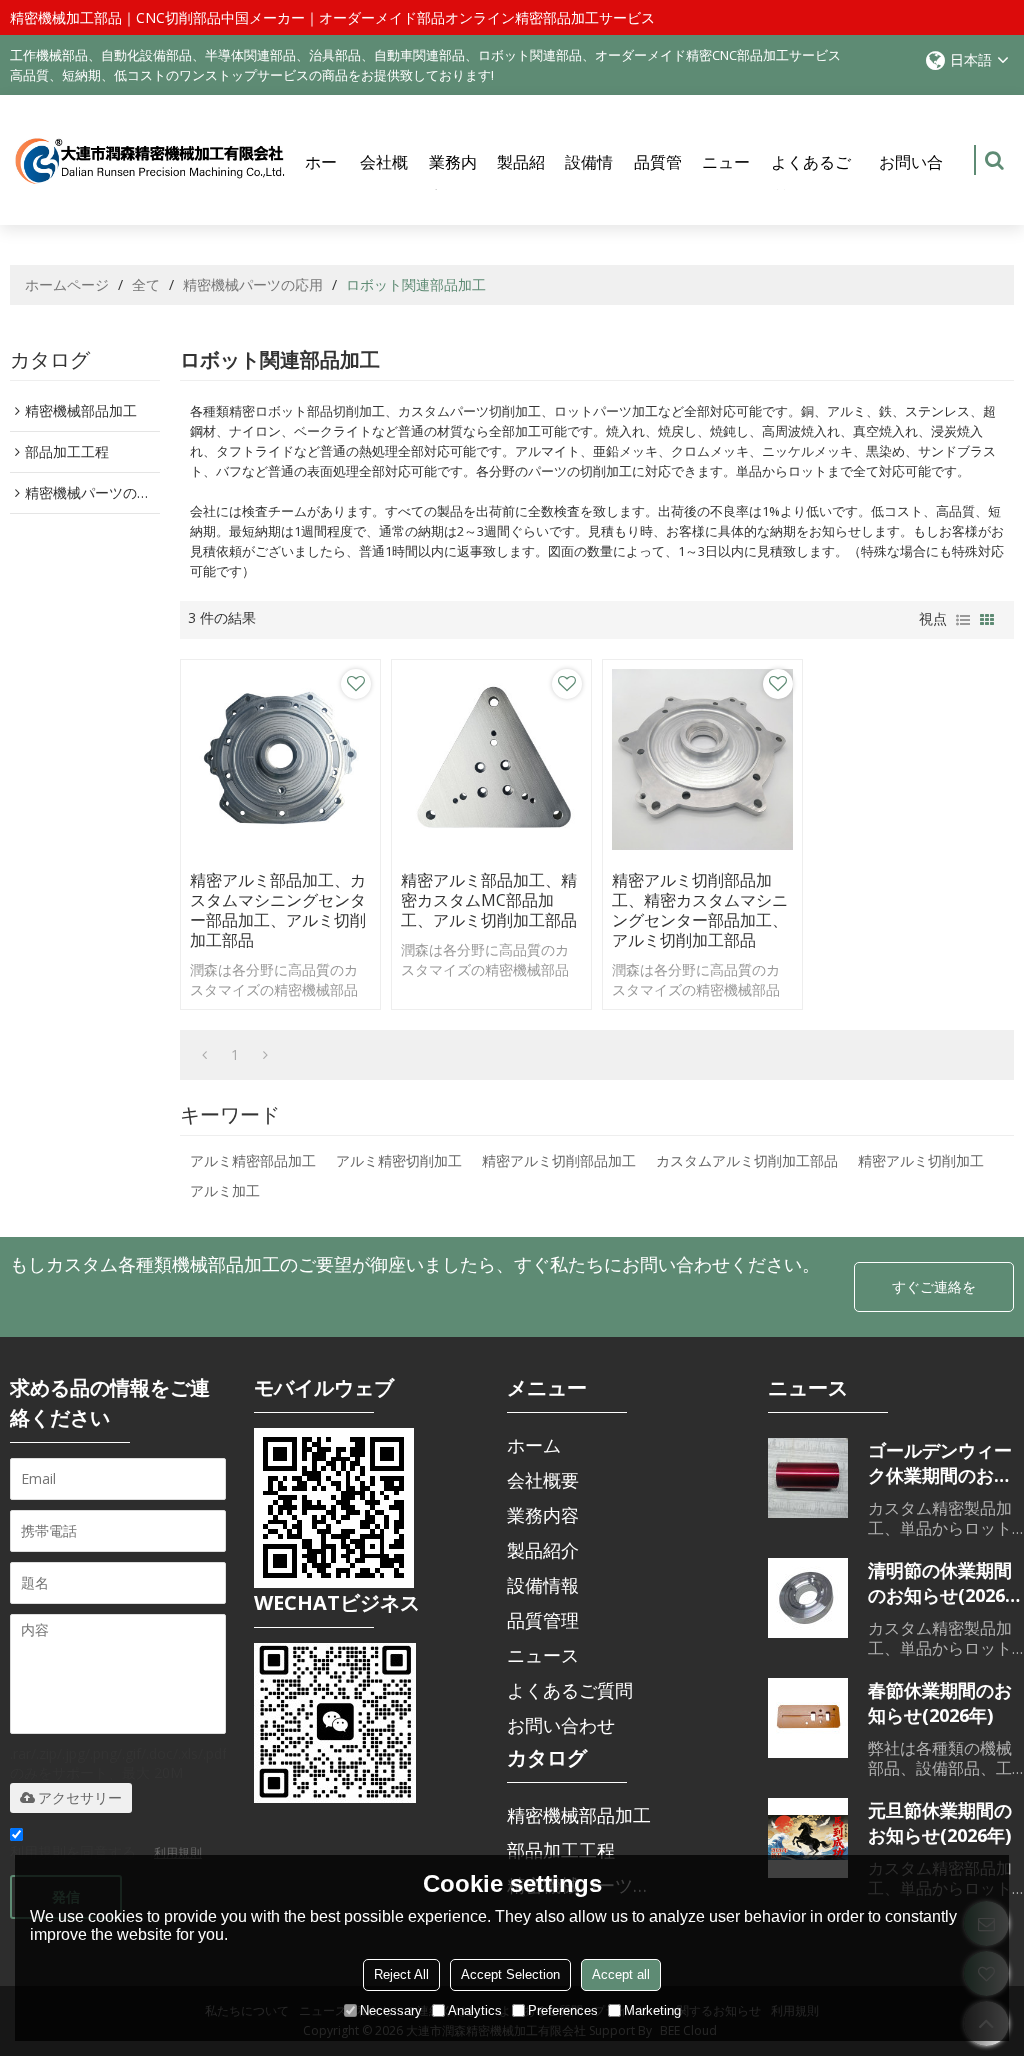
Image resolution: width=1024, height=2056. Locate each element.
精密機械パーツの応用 (253, 284)
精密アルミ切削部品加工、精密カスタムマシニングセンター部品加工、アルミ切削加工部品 (700, 910)
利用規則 (178, 1852)
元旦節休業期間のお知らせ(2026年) (940, 1822)
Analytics (475, 2010)
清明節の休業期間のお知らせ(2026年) (940, 1583)
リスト (963, 620)
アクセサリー (80, 1798)
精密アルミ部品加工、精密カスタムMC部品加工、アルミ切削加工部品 (489, 900)
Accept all (621, 1974)
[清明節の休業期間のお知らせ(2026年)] (808, 1598)
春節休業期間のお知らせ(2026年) (940, 1702)
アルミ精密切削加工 (399, 1160)
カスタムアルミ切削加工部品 (747, 1160)
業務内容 (453, 179)
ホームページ (67, 284)
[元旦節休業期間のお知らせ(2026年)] (808, 1838)
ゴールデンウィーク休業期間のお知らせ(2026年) (940, 1463)
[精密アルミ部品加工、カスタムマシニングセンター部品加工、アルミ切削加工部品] (280, 759)
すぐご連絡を (934, 1286)
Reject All (401, 1974)
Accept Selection (510, 1974)
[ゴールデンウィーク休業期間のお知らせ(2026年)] (808, 1478)
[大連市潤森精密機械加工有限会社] (150, 160)
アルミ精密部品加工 (253, 1160)
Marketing (652, 2010)
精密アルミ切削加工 (921, 1160)
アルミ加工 (225, 1190)
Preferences (563, 2010)
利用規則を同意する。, (106, 1851)
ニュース (726, 179)
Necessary (391, 2010)
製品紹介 (521, 179)
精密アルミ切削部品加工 (559, 1160)
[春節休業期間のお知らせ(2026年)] (808, 1718)
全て (146, 284)
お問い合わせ (911, 179)
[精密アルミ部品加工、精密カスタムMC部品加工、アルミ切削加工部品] (491, 759)
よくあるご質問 (811, 179)
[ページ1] (204, 1055)
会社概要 (384, 179)
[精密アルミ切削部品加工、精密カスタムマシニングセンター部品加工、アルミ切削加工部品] (702, 759)
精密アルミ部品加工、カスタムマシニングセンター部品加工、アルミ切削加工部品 (278, 910)
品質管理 (658, 179)
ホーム (321, 179)
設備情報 (589, 179)
